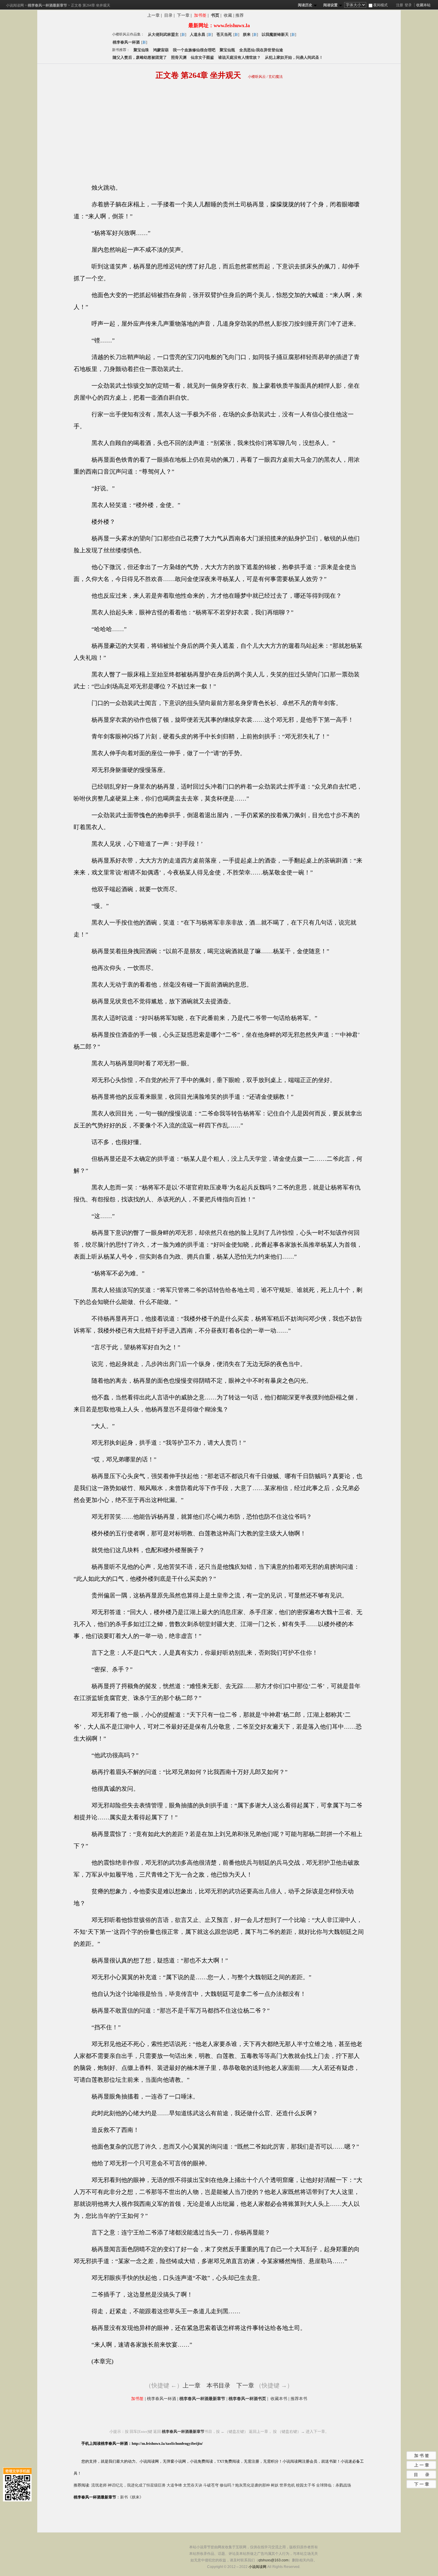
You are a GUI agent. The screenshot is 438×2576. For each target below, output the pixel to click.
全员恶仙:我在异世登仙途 (261, 50)
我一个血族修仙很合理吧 (194, 50)
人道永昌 (198, 34)
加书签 (200, 15)
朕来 (247, 34)
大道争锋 (174, 2485)
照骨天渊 (179, 57)
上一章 (153, 15)
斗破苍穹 (211, 2485)
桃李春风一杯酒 (126, 42)
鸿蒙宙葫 (161, 50)
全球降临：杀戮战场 (334, 2485)
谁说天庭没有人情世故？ (239, 57)
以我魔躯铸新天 (275, 34)
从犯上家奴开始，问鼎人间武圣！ (294, 57)
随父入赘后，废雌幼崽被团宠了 (140, 57)
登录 (408, 5)
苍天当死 (224, 34)
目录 (168, 15)
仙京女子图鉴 (202, 57)
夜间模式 (380, 5)
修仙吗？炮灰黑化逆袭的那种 (245, 2485)
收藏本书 (279, 2399)
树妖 (275, 2485)
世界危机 (287, 2485)
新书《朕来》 (132, 2497)
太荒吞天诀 (193, 2485)
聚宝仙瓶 (227, 50)
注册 (400, 5)
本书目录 (218, 2385)
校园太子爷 (306, 2485)
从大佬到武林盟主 (163, 34)
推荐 (240, 15)
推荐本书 (299, 2399)
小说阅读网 (15, 5)
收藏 (228, 15)
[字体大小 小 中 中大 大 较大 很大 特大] (356, 5)
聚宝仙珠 (141, 50)
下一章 (183, 15)
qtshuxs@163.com (273, 2560)
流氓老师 (99, 2485)
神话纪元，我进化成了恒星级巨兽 (137, 2485)
